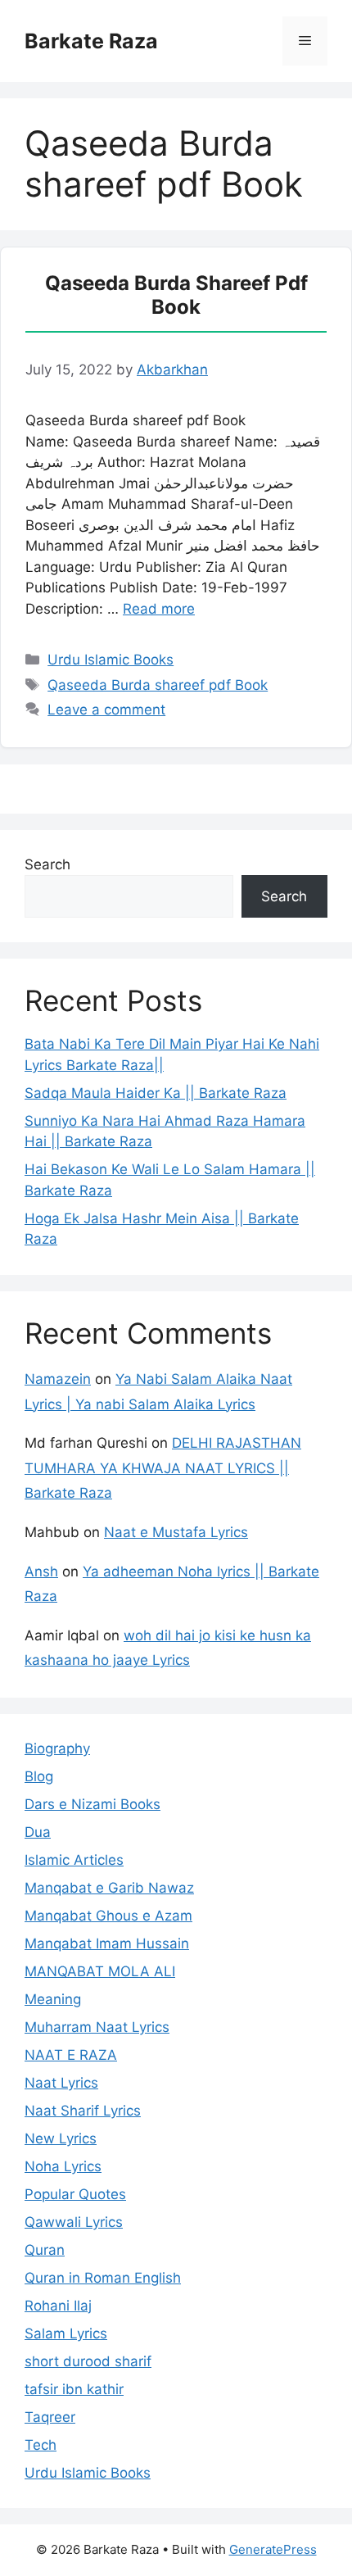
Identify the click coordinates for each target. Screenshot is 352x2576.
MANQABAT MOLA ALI (100, 1971)
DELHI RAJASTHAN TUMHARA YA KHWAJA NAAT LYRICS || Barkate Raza (163, 1468)
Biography (57, 1748)
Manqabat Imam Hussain (107, 1943)
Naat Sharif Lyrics (83, 2111)
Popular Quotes (75, 2194)
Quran (45, 2250)
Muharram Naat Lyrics (97, 2027)
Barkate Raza (91, 41)
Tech (41, 2445)
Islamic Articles (74, 1860)
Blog (39, 1776)
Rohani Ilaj (58, 2306)
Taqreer (50, 2417)
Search (47, 864)
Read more (159, 609)
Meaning (53, 1999)
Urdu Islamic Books (111, 660)
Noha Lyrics (63, 2166)
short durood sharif (88, 2361)
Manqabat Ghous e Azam (108, 1916)
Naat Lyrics (61, 2083)
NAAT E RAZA (71, 2055)
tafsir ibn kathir (74, 2389)
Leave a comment (106, 710)
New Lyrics (61, 2138)
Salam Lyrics (66, 2333)
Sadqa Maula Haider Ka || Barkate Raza (156, 1093)
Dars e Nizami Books (93, 1804)
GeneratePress (273, 2549)
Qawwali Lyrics (74, 2222)
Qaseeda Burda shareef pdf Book (176, 295)
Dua (38, 1832)
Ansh (41, 1571)
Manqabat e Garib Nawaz (109, 1888)
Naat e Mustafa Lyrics (176, 1532)
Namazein (58, 1379)
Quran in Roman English (103, 2278)
